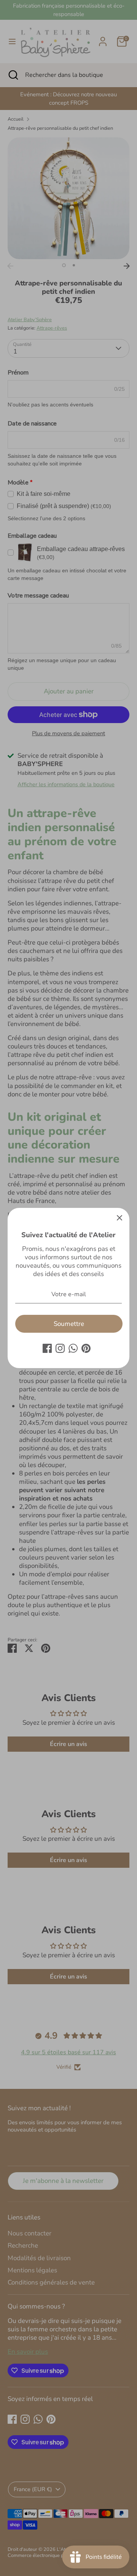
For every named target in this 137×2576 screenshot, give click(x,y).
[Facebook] (47, 1348)
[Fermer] (119, 1218)
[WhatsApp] (73, 1348)
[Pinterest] (86, 1348)
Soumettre (69, 1324)
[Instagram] (60, 1348)
